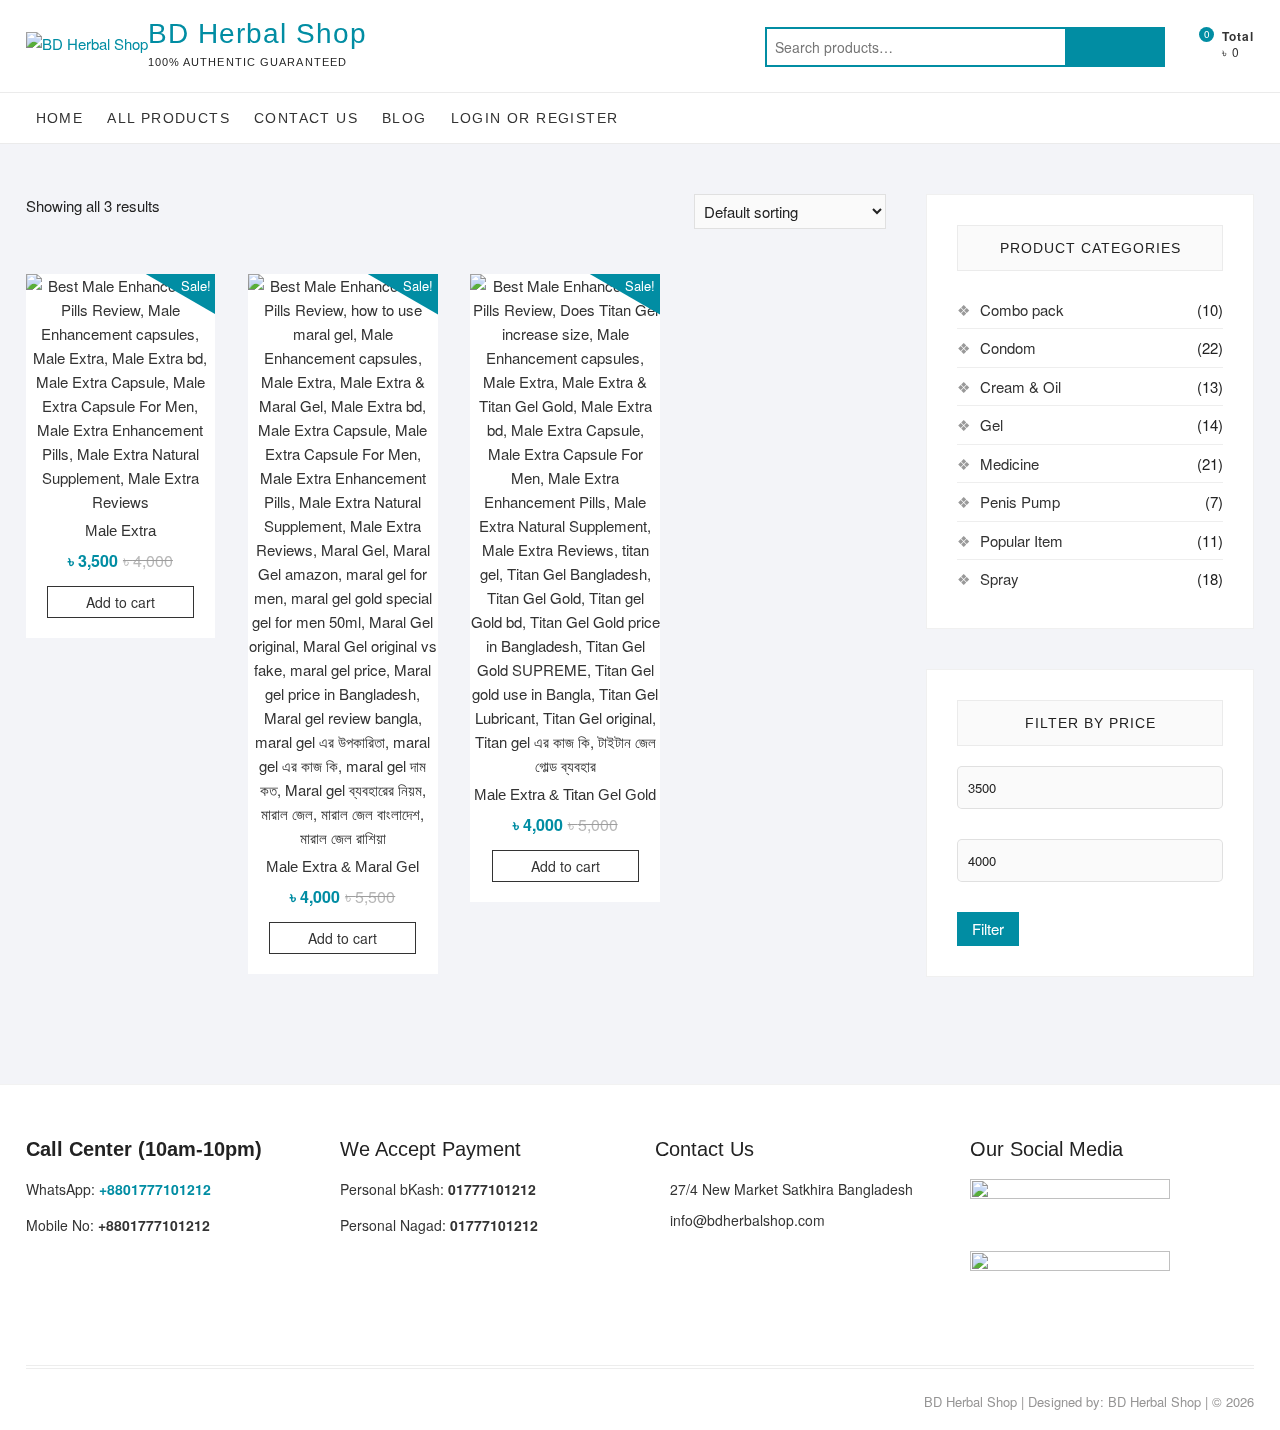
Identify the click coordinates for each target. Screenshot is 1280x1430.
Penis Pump (1020, 501)
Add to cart (120, 602)
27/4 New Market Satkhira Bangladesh (789, 1189)
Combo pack (1022, 309)
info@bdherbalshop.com (745, 1220)
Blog (404, 118)
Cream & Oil (1020, 386)
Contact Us (306, 118)
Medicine (1009, 463)
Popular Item (1021, 540)
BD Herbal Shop (257, 33)
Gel (991, 424)
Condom (1008, 347)
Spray (999, 578)
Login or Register (535, 118)
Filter (988, 928)
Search (1115, 47)
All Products (168, 118)
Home (60, 118)
